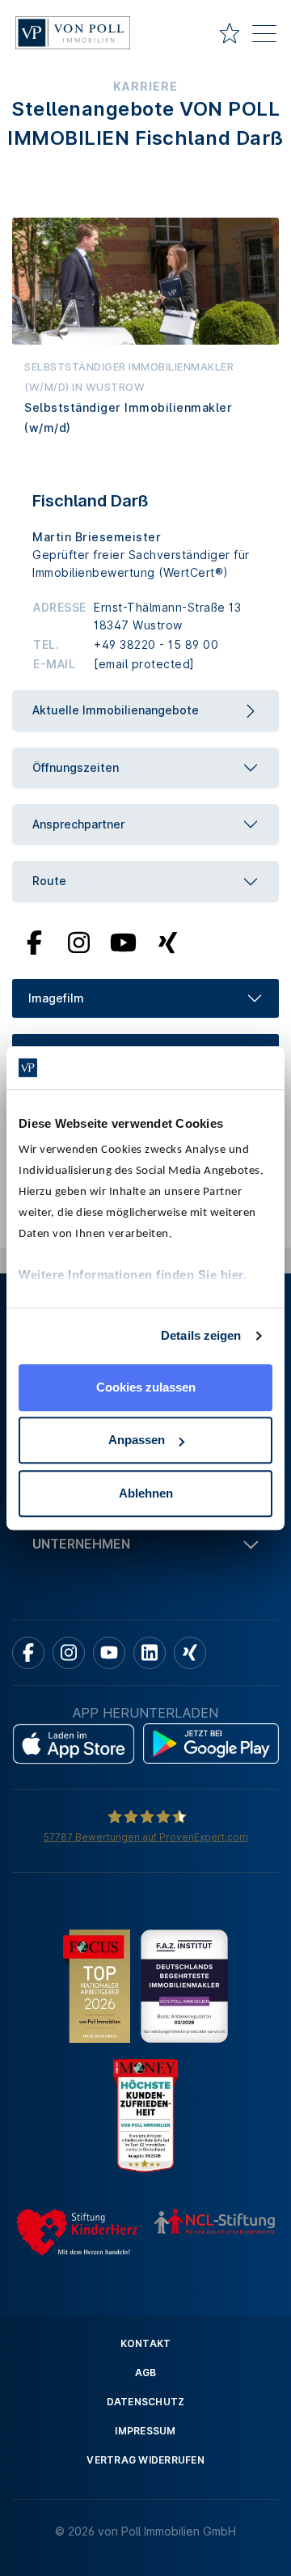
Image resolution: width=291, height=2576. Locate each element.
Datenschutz (146, 2402)
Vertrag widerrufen (145, 2460)
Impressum (145, 2431)
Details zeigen (201, 1335)
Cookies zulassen (146, 1387)
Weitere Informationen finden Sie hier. (133, 1275)
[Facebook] (34, 941)
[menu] (264, 36)
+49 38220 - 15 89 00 (156, 644)
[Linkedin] (150, 1653)
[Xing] (168, 941)
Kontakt (146, 2343)
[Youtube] (124, 941)
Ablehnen (146, 1493)
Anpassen (137, 1440)
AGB (146, 2373)
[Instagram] (78, 941)
